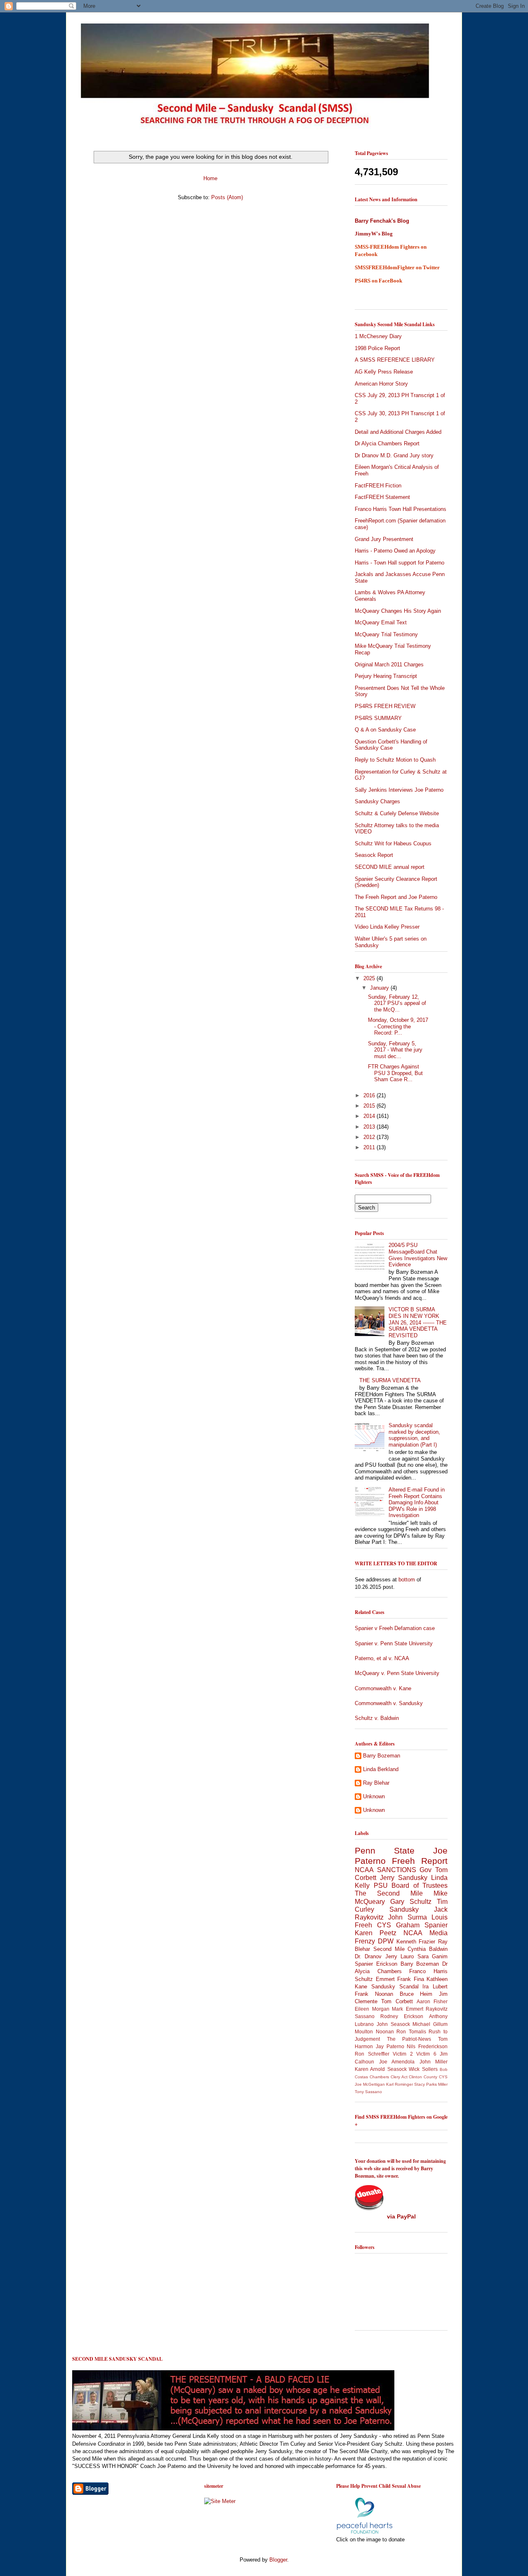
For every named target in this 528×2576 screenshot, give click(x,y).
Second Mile (389, 1949)
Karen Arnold (370, 2069)
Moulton (364, 2031)
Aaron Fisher (432, 2001)
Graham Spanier (422, 1925)
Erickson (387, 1964)
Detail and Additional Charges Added (398, 432)
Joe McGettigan (370, 2084)
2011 (370, 1147)
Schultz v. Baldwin (377, 1718)
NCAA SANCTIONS (385, 1870)
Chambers (379, 2077)
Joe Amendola (397, 2062)
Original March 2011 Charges (389, 665)
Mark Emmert (408, 2009)
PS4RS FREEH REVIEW (385, 706)
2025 (370, 978)
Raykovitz (437, 2009)
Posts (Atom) (227, 197)
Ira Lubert (435, 1987)
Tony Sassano (368, 2092)
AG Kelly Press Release (384, 372)
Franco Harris (428, 1971)
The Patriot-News (409, 2039)
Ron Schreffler (372, 2054)
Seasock (397, 2069)
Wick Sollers (423, 2069)
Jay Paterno (390, 2046)
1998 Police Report (377, 348)
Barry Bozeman (382, 1756)
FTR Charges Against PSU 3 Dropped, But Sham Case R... (395, 1073)
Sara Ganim (433, 1956)
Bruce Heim (416, 1994)
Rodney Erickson (402, 2016)
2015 (370, 1106)
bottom (407, 1580)
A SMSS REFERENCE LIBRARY (395, 360)
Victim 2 (403, 2054)
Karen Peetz (376, 1933)
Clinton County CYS (428, 2077)
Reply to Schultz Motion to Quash (395, 760)
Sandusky (404, 1909)
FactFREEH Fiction (378, 486)
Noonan (385, 2031)
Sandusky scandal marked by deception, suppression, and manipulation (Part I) (414, 1435)
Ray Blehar (376, 1783)
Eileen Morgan (372, 2009)
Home (210, 178)
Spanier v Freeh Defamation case (395, 1628)
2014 (370, 1116)
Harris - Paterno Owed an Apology (395, 551)
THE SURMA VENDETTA (390, 1380)
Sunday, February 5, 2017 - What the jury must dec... (395, 1050)
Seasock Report (374, 855)
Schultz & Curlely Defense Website (397, 813)
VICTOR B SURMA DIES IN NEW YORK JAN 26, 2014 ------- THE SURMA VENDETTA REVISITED (418, 1322)
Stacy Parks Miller (431, 2084)
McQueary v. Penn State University (397, 1673)
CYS (384, 1925)
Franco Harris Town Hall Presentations (401, 509)
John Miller (434, 2062)
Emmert (385, 1979)
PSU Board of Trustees (411, 1886)
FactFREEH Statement (382, 497)
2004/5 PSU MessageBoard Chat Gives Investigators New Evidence (418, 1255)
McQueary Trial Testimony (386, 634)
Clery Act (399, 2077)
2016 (370, 1095)
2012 (370, 1137)
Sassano (365, 2016)
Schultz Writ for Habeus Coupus (393, 843)
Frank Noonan (374, 1994)
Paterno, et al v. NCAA (382, 1658)
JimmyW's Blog (374, 234)
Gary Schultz (411, 1902)
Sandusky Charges (377, 801)
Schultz (364, 1979)
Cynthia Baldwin (428, 1949)
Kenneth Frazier (416, 1942)
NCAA (413, 1933)
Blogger (278, 2560)
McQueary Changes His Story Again (398, 611)
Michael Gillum (430, 2024)
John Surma (407, 1917)
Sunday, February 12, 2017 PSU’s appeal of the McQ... (397, 1003)
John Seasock (393, 2024)
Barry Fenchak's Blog (382, 221)
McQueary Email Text (381, 622)
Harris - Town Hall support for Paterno (400, 563)
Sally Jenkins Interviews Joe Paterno (399, 790)
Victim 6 (426, 2054)
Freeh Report (420, 1861)
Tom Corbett (397, 2001)
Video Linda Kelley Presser (387, 927)
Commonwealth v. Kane (383, 1688)
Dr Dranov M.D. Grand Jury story (394, 455)
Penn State (385, 1850)
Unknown (374, 1796)
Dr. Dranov (368, 1956)
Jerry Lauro (400, 1956)
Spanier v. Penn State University (394, 1643)
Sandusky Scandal (395, 1987)
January (380, 988)
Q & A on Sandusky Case (385, 730)
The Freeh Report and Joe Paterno (396, 897)
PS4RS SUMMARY (378, 718)
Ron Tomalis (411, 2031)
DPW (386, 1941)
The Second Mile (389, 1893)
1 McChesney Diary (378, 336)
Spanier (364, 1964)
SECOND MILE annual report (390, 867)
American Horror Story (381, 384)
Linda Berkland (381, 1769)
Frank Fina (411, 1979)
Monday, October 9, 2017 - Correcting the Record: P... (398, 1026)
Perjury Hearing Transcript (386, 676)
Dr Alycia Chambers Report (387, 443)
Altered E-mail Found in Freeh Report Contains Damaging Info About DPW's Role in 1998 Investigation (417, 1502)
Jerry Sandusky (404, 1878)
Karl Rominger (400, 2084)
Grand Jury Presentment (384, 539)
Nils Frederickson (427, 2046)
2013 (370, 1127)
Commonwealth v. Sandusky (389, 1703)
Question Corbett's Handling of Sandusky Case (391, 745)
